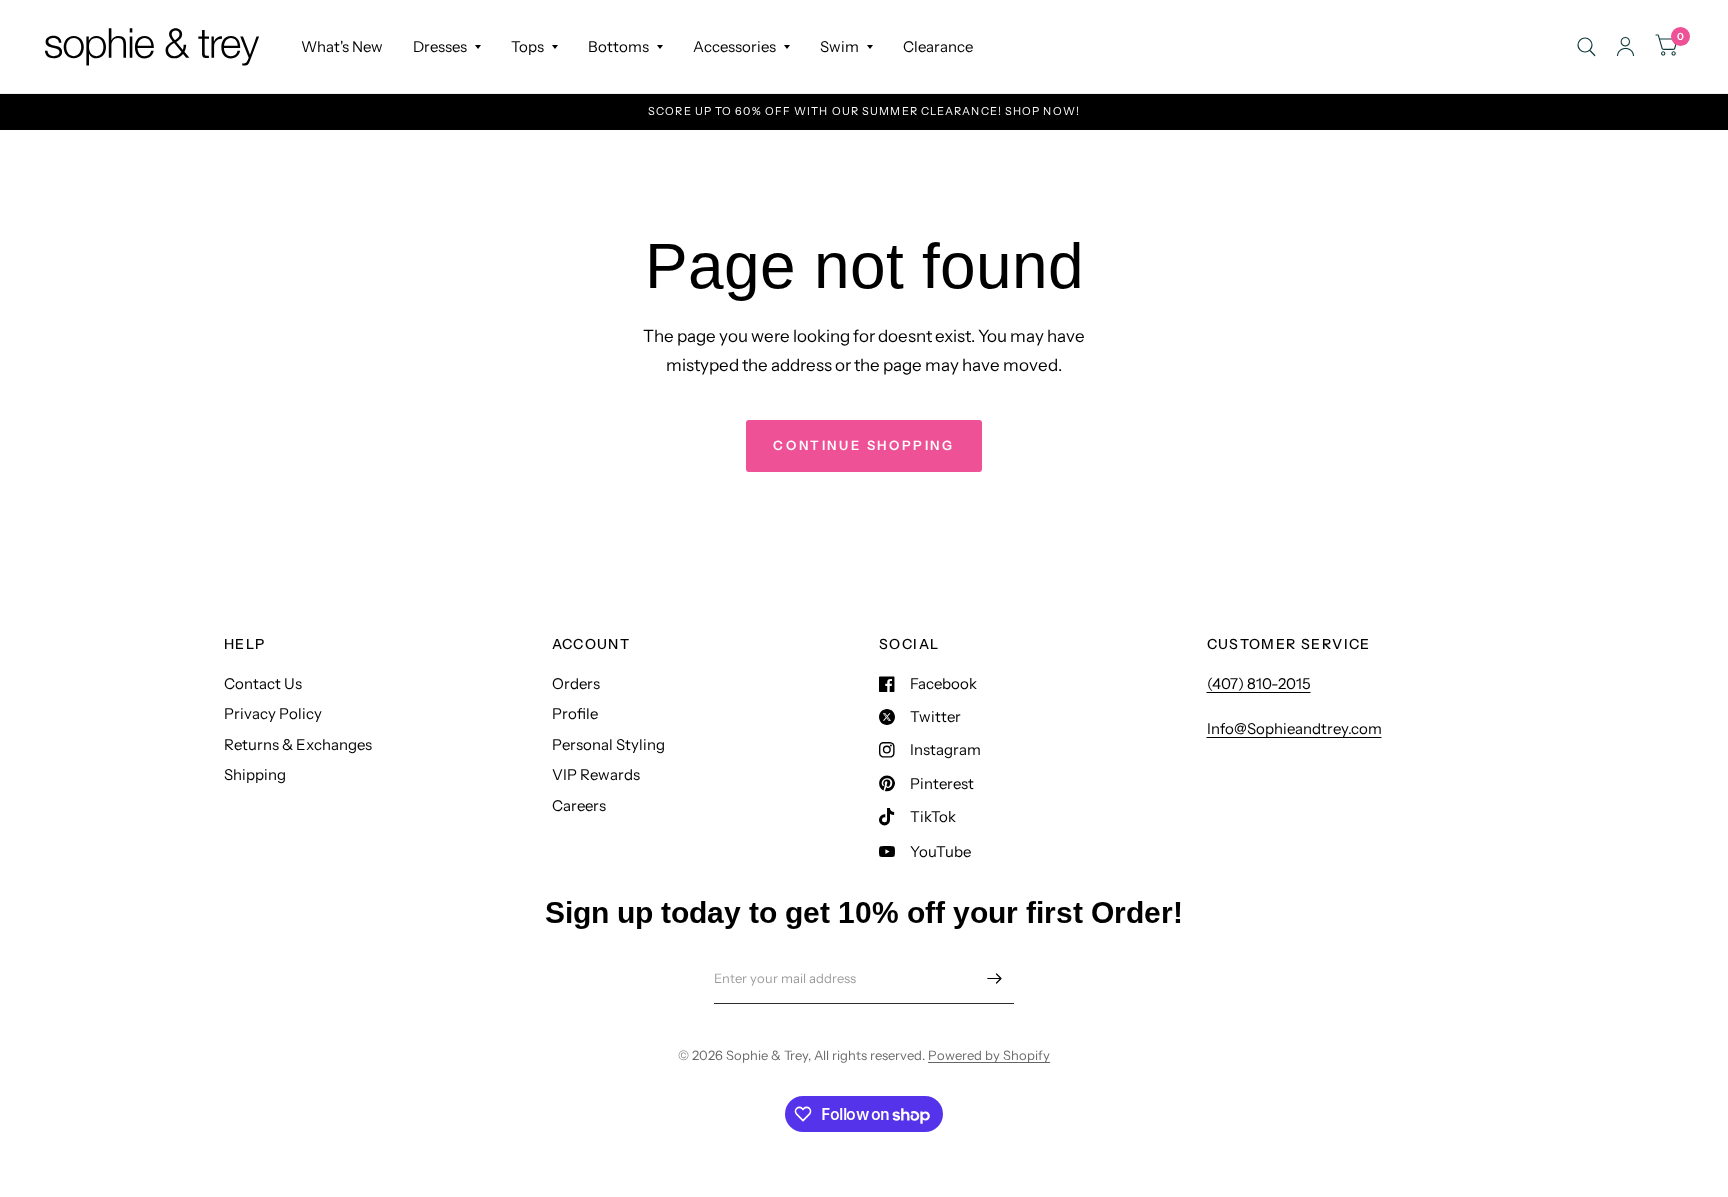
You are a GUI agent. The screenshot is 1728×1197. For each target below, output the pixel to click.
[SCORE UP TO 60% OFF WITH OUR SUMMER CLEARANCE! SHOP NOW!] (864, 111)
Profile (575, 713)
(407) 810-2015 (1259, 683)
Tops (527, 46)
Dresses (440, 46)
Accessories (734, 46)
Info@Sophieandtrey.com (1294, 728)
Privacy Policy (273, 713)
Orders (576, 683)
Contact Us (263, 683)
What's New (342, 46)
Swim (839, 46)
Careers (579, 805)
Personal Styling (608, 744)
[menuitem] (342, 47)
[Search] (1586, 46)
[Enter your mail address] (994, 978)
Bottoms (618, 46)
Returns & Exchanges (298, 744)
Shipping (255, 774)
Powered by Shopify (989, 1055)
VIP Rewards (596, 774)
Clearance (938, 46)
